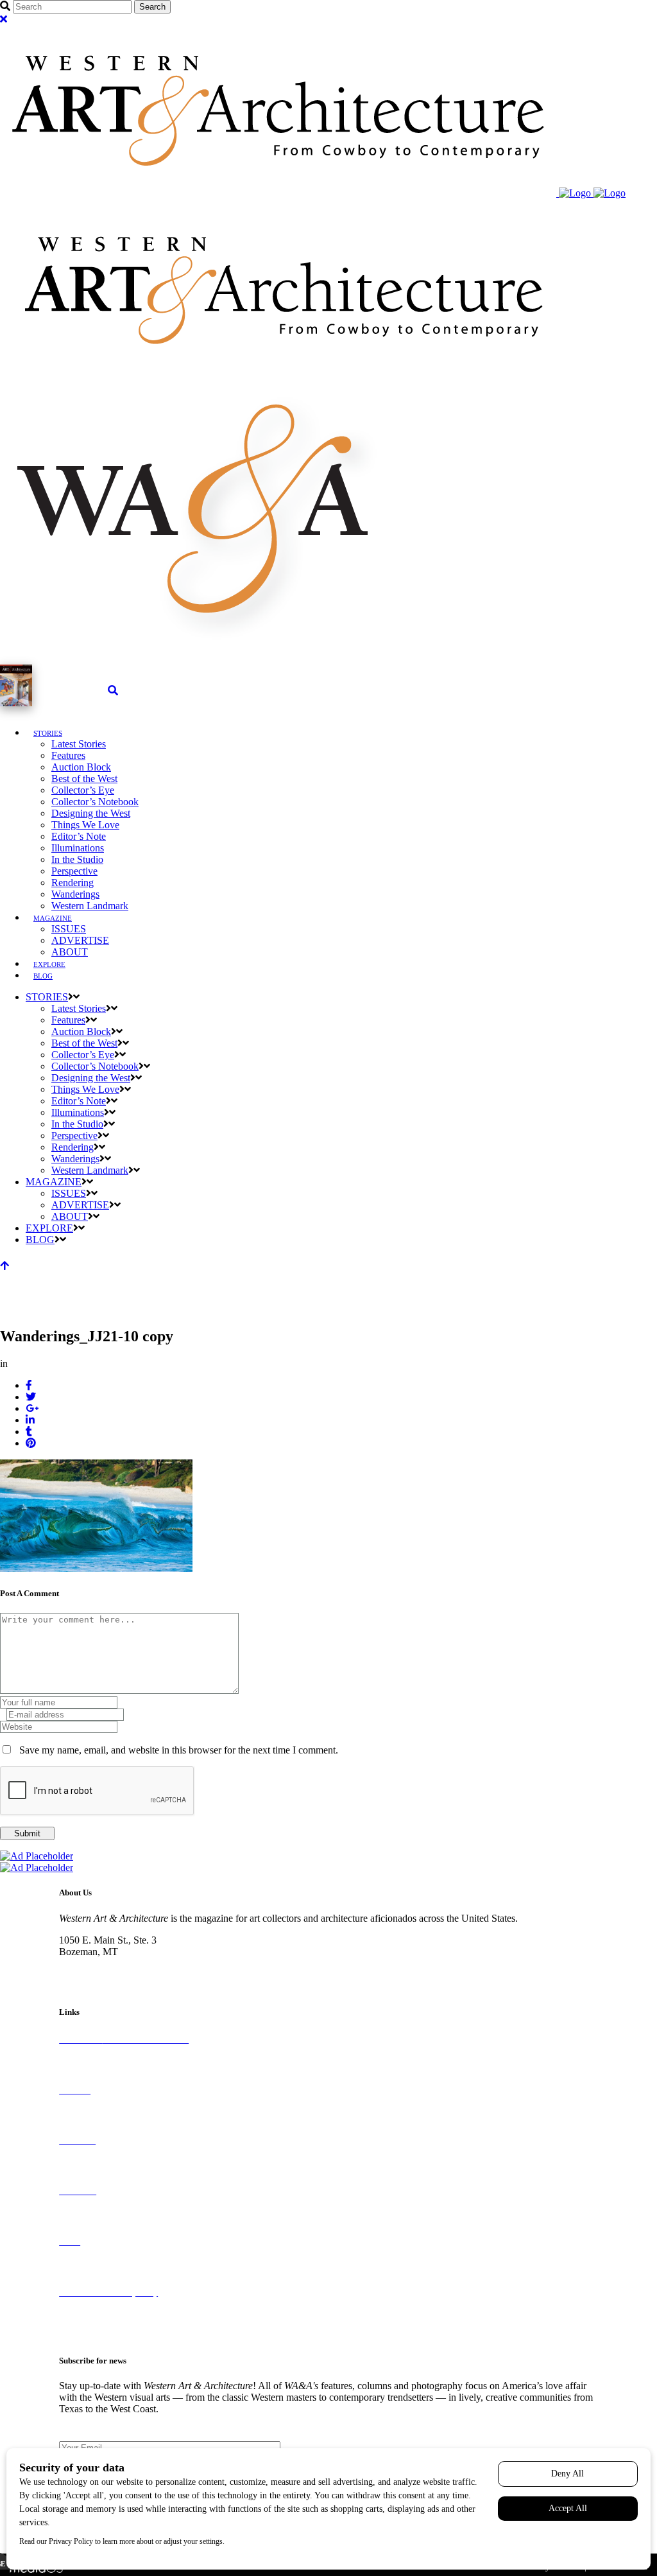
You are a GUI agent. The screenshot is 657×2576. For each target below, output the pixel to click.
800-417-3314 (88, 1963)
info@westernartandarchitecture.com (133, 1975)
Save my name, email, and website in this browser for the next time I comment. (179, 1750)
